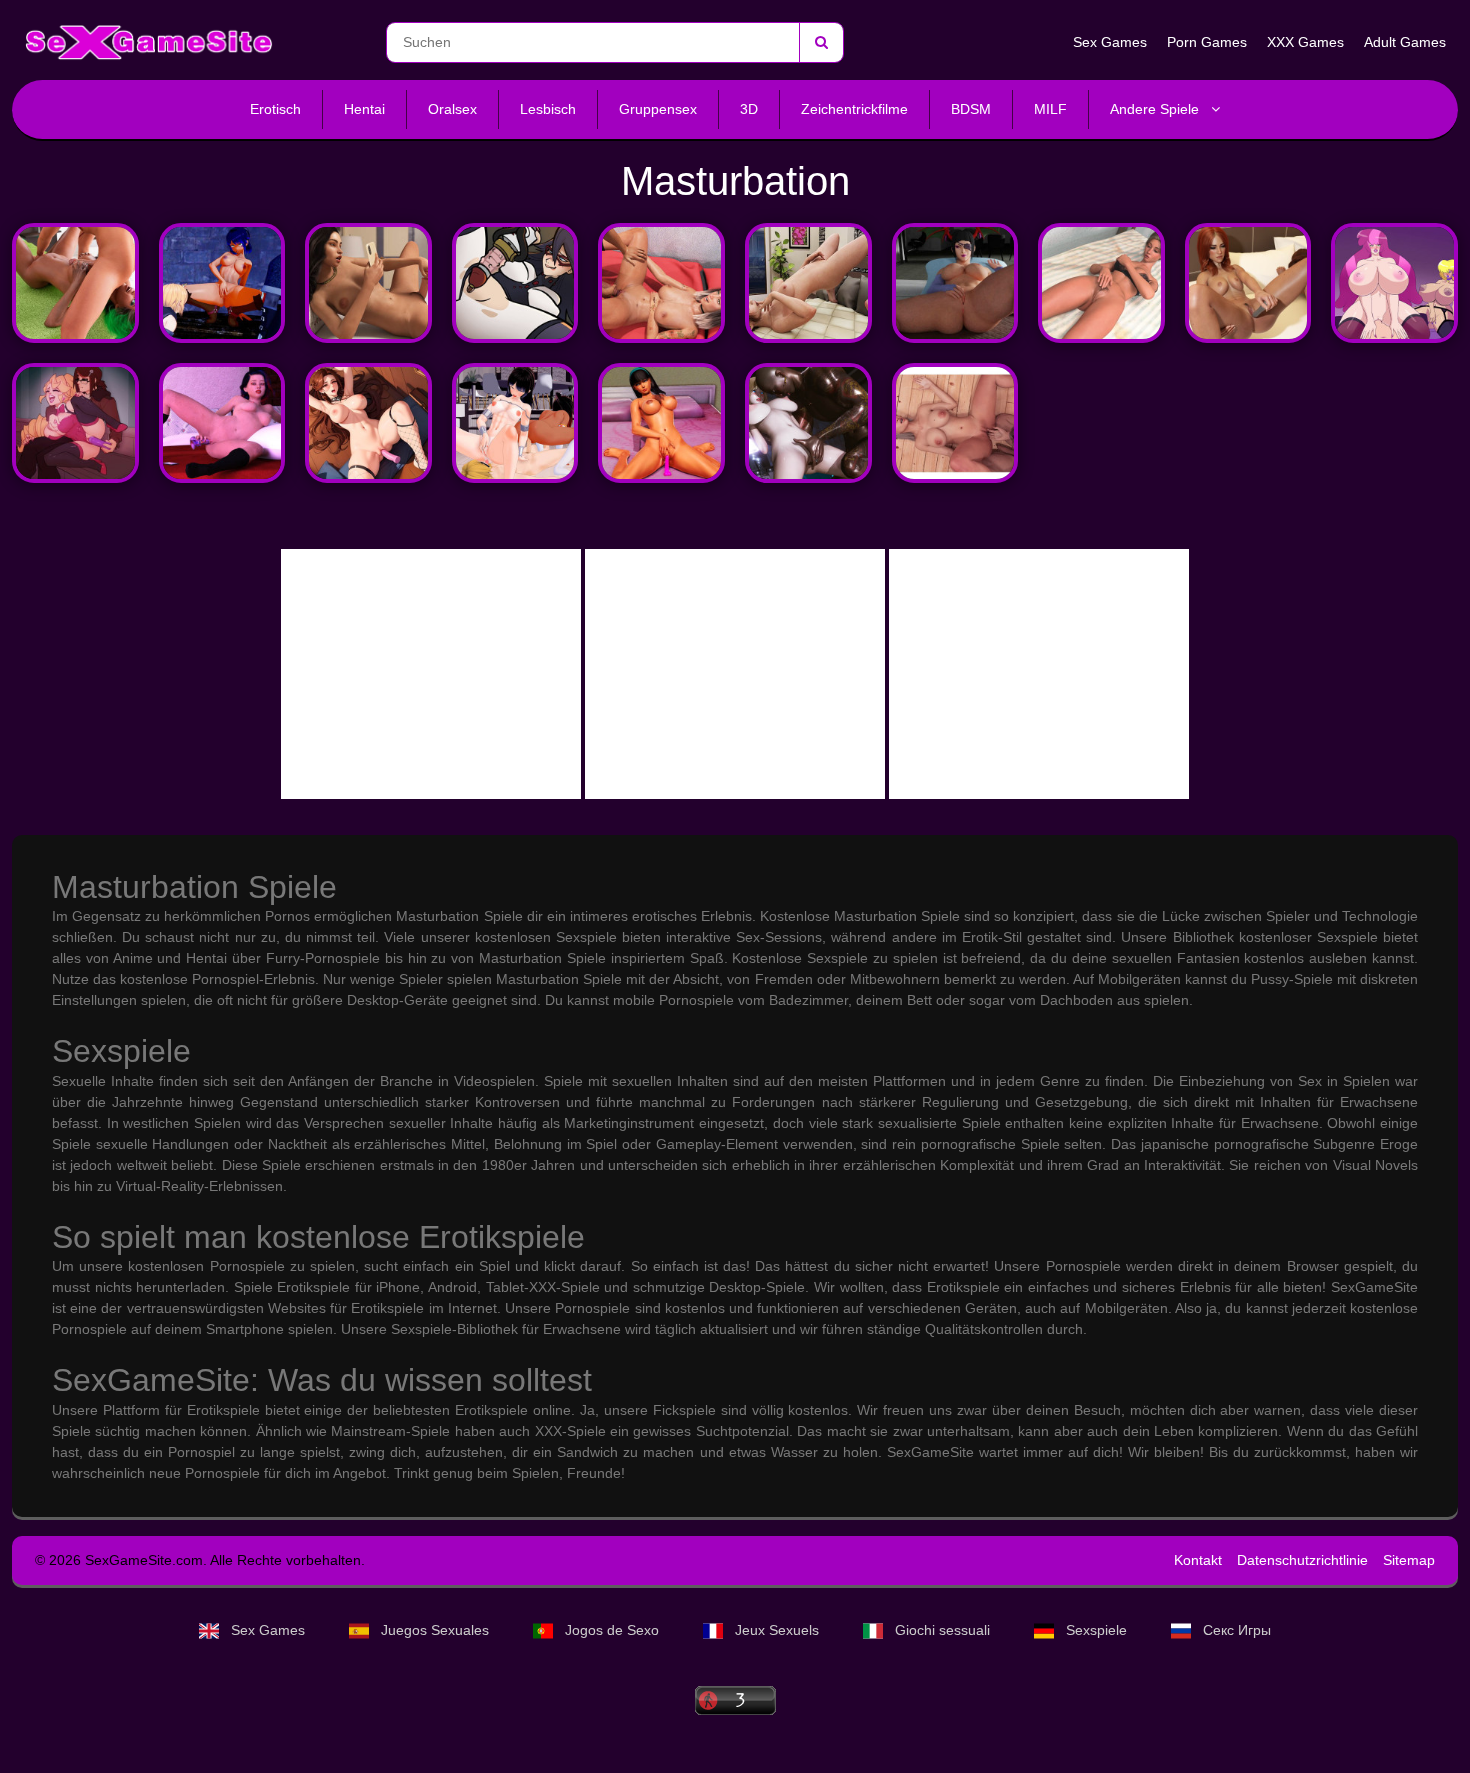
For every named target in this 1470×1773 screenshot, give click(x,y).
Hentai (364, 109)
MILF (1050, 109)
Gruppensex (658, 109)
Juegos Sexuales (435, 1630)
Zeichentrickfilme (854, 109)
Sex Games (1110, 42)
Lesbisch (548, 109)
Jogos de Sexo (612, 1630)
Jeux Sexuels (777, 1630)
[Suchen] (821, 42)
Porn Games (1207, 42)
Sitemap (1409, 1560)
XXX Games (1305, 42)
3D (749, 109)
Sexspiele (1096, 1630)
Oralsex (452, 109)
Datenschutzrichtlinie (1302, 1560)
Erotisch (275, 109)
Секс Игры (1235, 1630)
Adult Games (1405, 42)
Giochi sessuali (942, 1630)
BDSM (971, 109)
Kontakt (1198, 1560)
